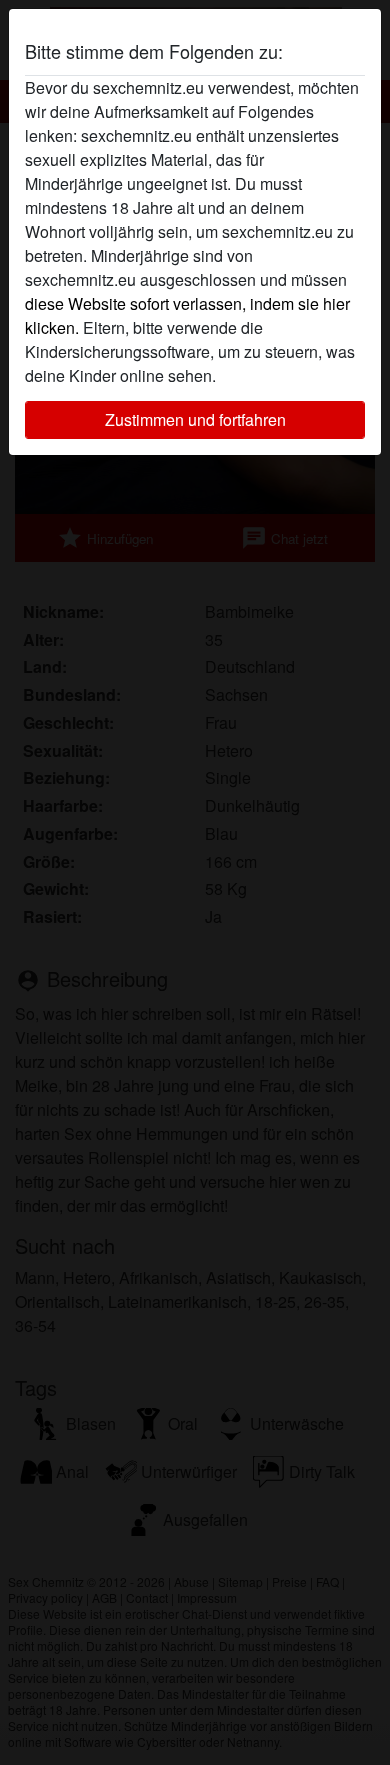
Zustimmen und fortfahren (195, 419)
